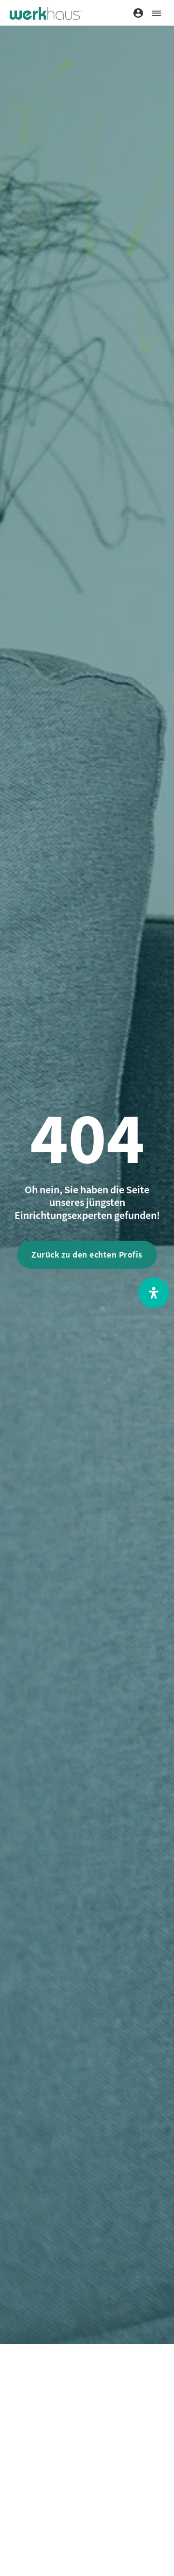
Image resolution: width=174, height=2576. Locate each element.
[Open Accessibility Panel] (154, 1293)
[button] (156, 13)
